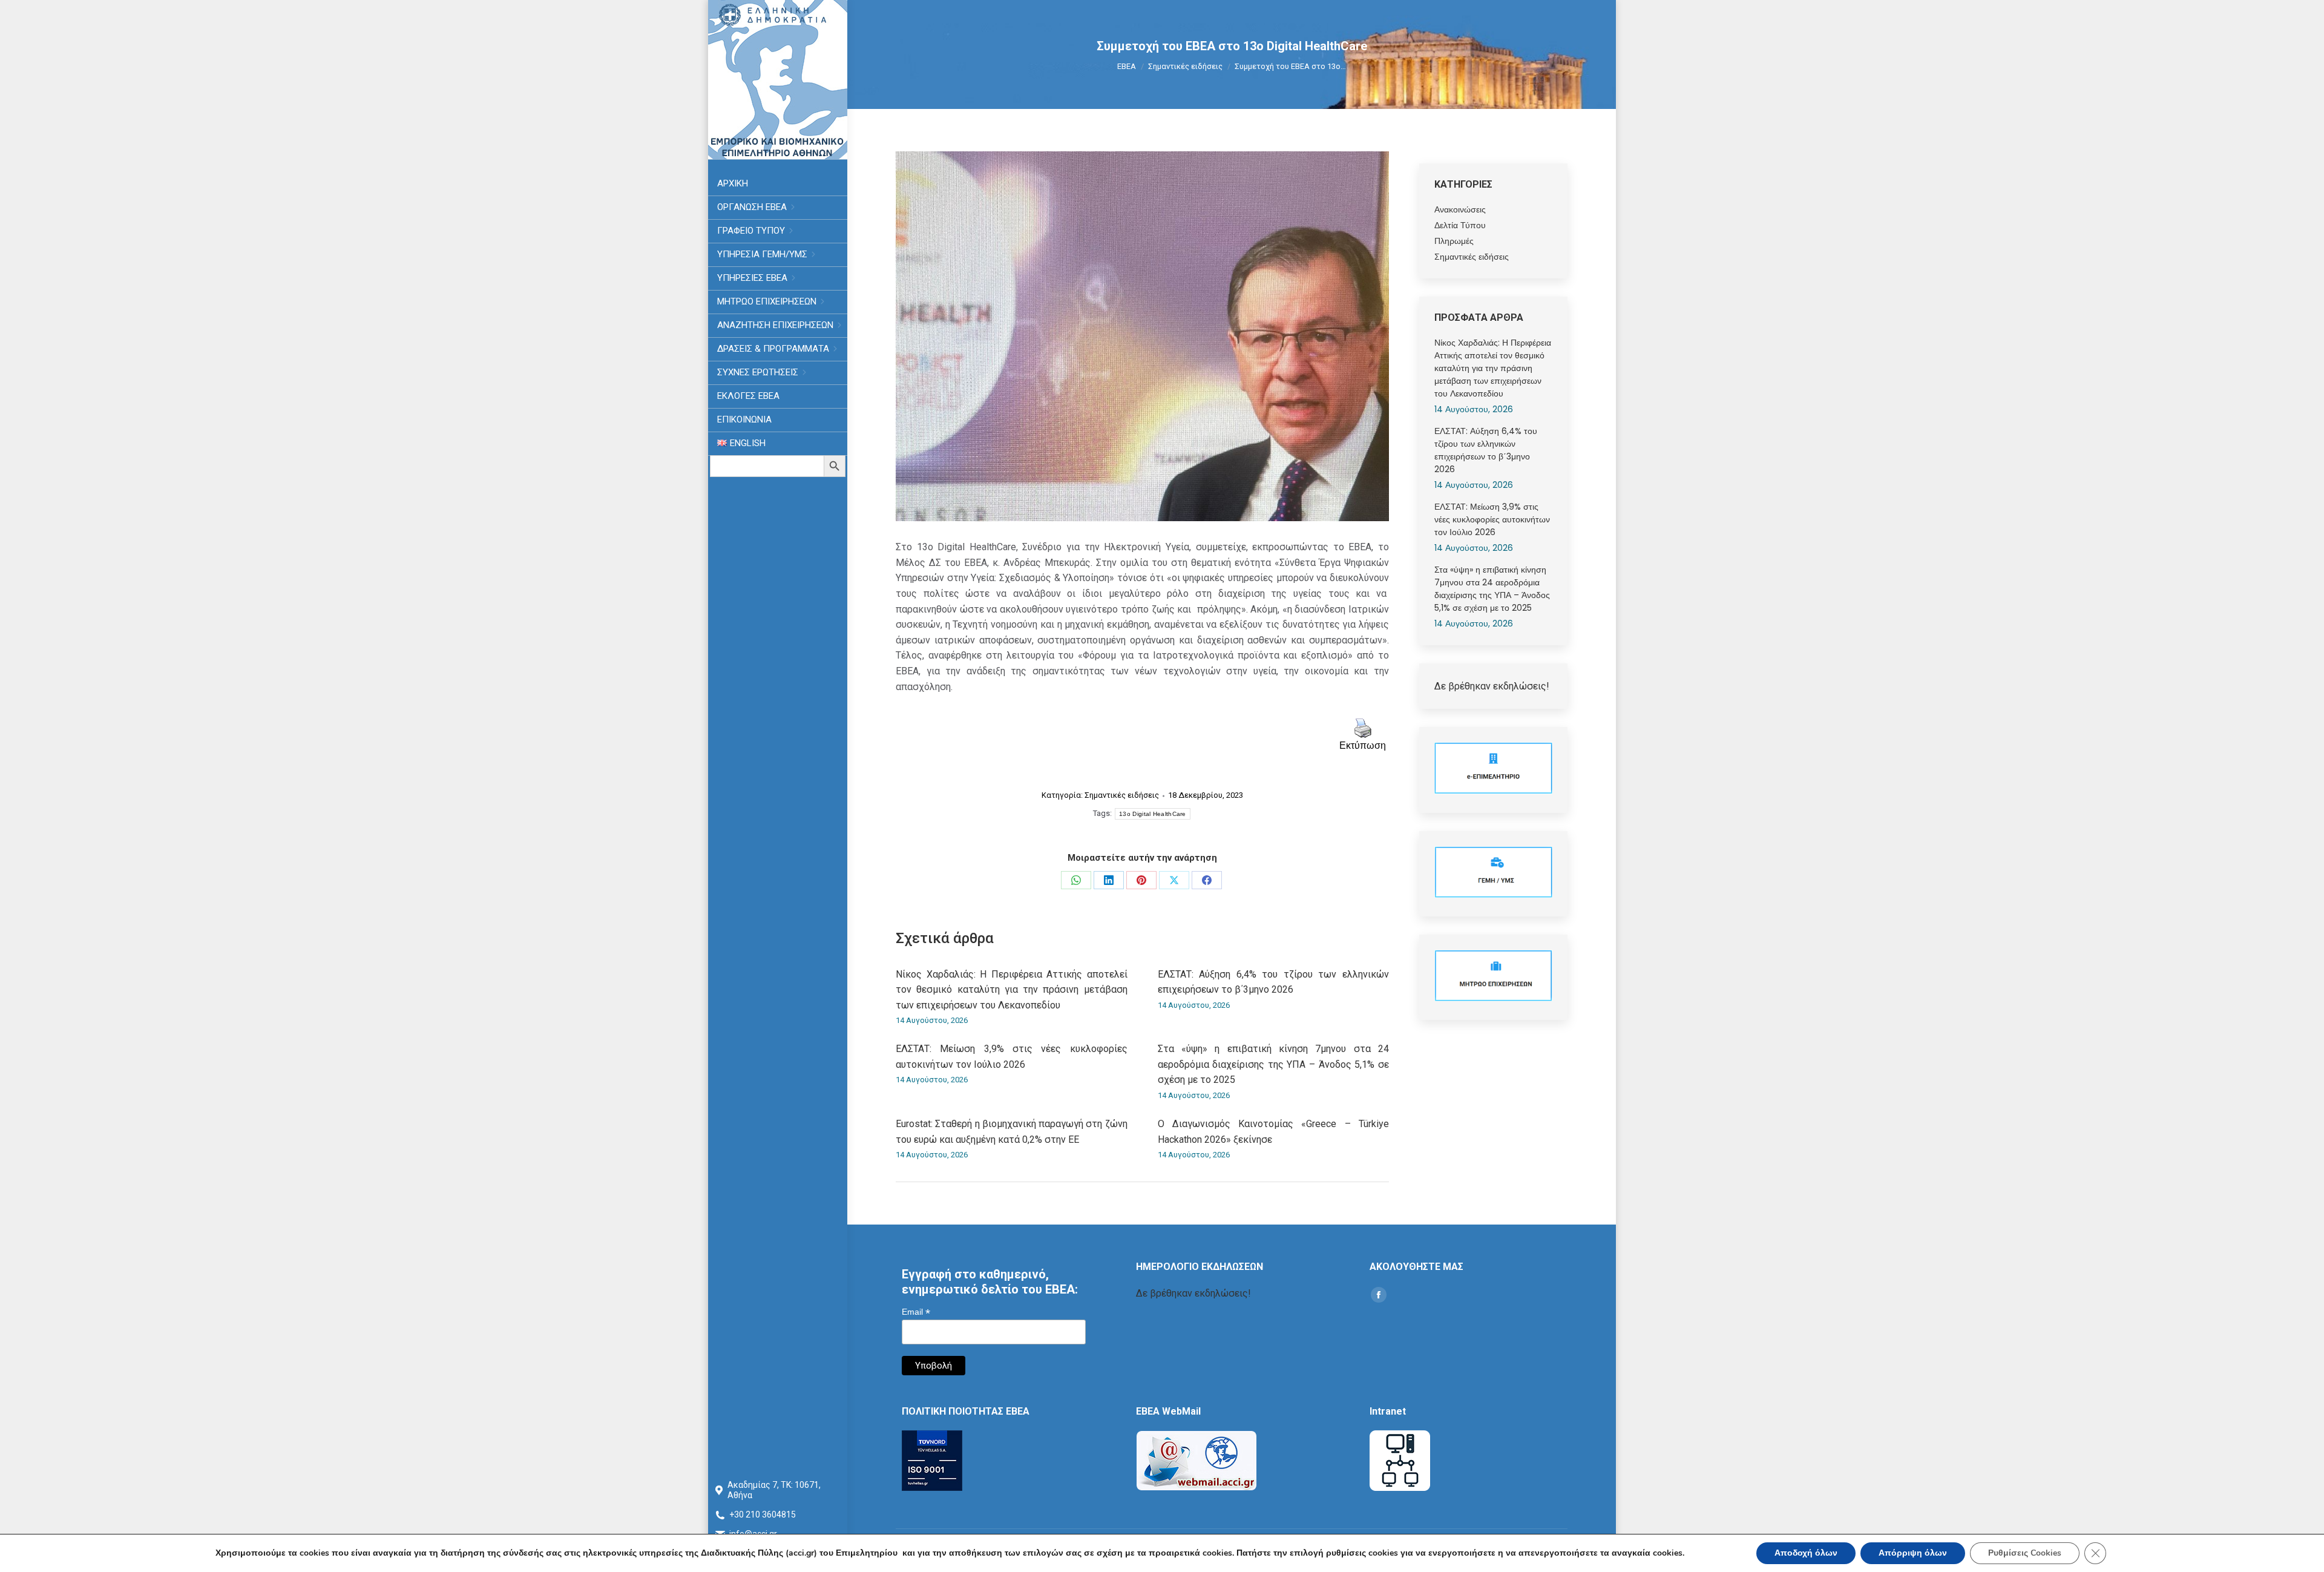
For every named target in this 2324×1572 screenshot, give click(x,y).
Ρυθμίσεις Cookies (2025, 1553)
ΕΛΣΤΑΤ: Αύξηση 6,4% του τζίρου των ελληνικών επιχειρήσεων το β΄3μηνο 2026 (1274, 982)
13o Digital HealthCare (1153, 814)
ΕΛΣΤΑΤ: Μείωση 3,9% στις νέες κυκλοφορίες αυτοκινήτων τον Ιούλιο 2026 (1012, 1057)
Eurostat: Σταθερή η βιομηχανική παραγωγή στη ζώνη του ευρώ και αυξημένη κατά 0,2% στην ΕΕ (1012, 1132)
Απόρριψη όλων (1913, 1553)
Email (916, 1312)
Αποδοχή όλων (1806, 1553)
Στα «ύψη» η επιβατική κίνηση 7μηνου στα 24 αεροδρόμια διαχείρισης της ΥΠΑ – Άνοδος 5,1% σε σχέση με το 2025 (1274, 1064)
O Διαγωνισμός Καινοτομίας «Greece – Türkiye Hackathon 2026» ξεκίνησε (1274, 1132)
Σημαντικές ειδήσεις (1122, 795)
